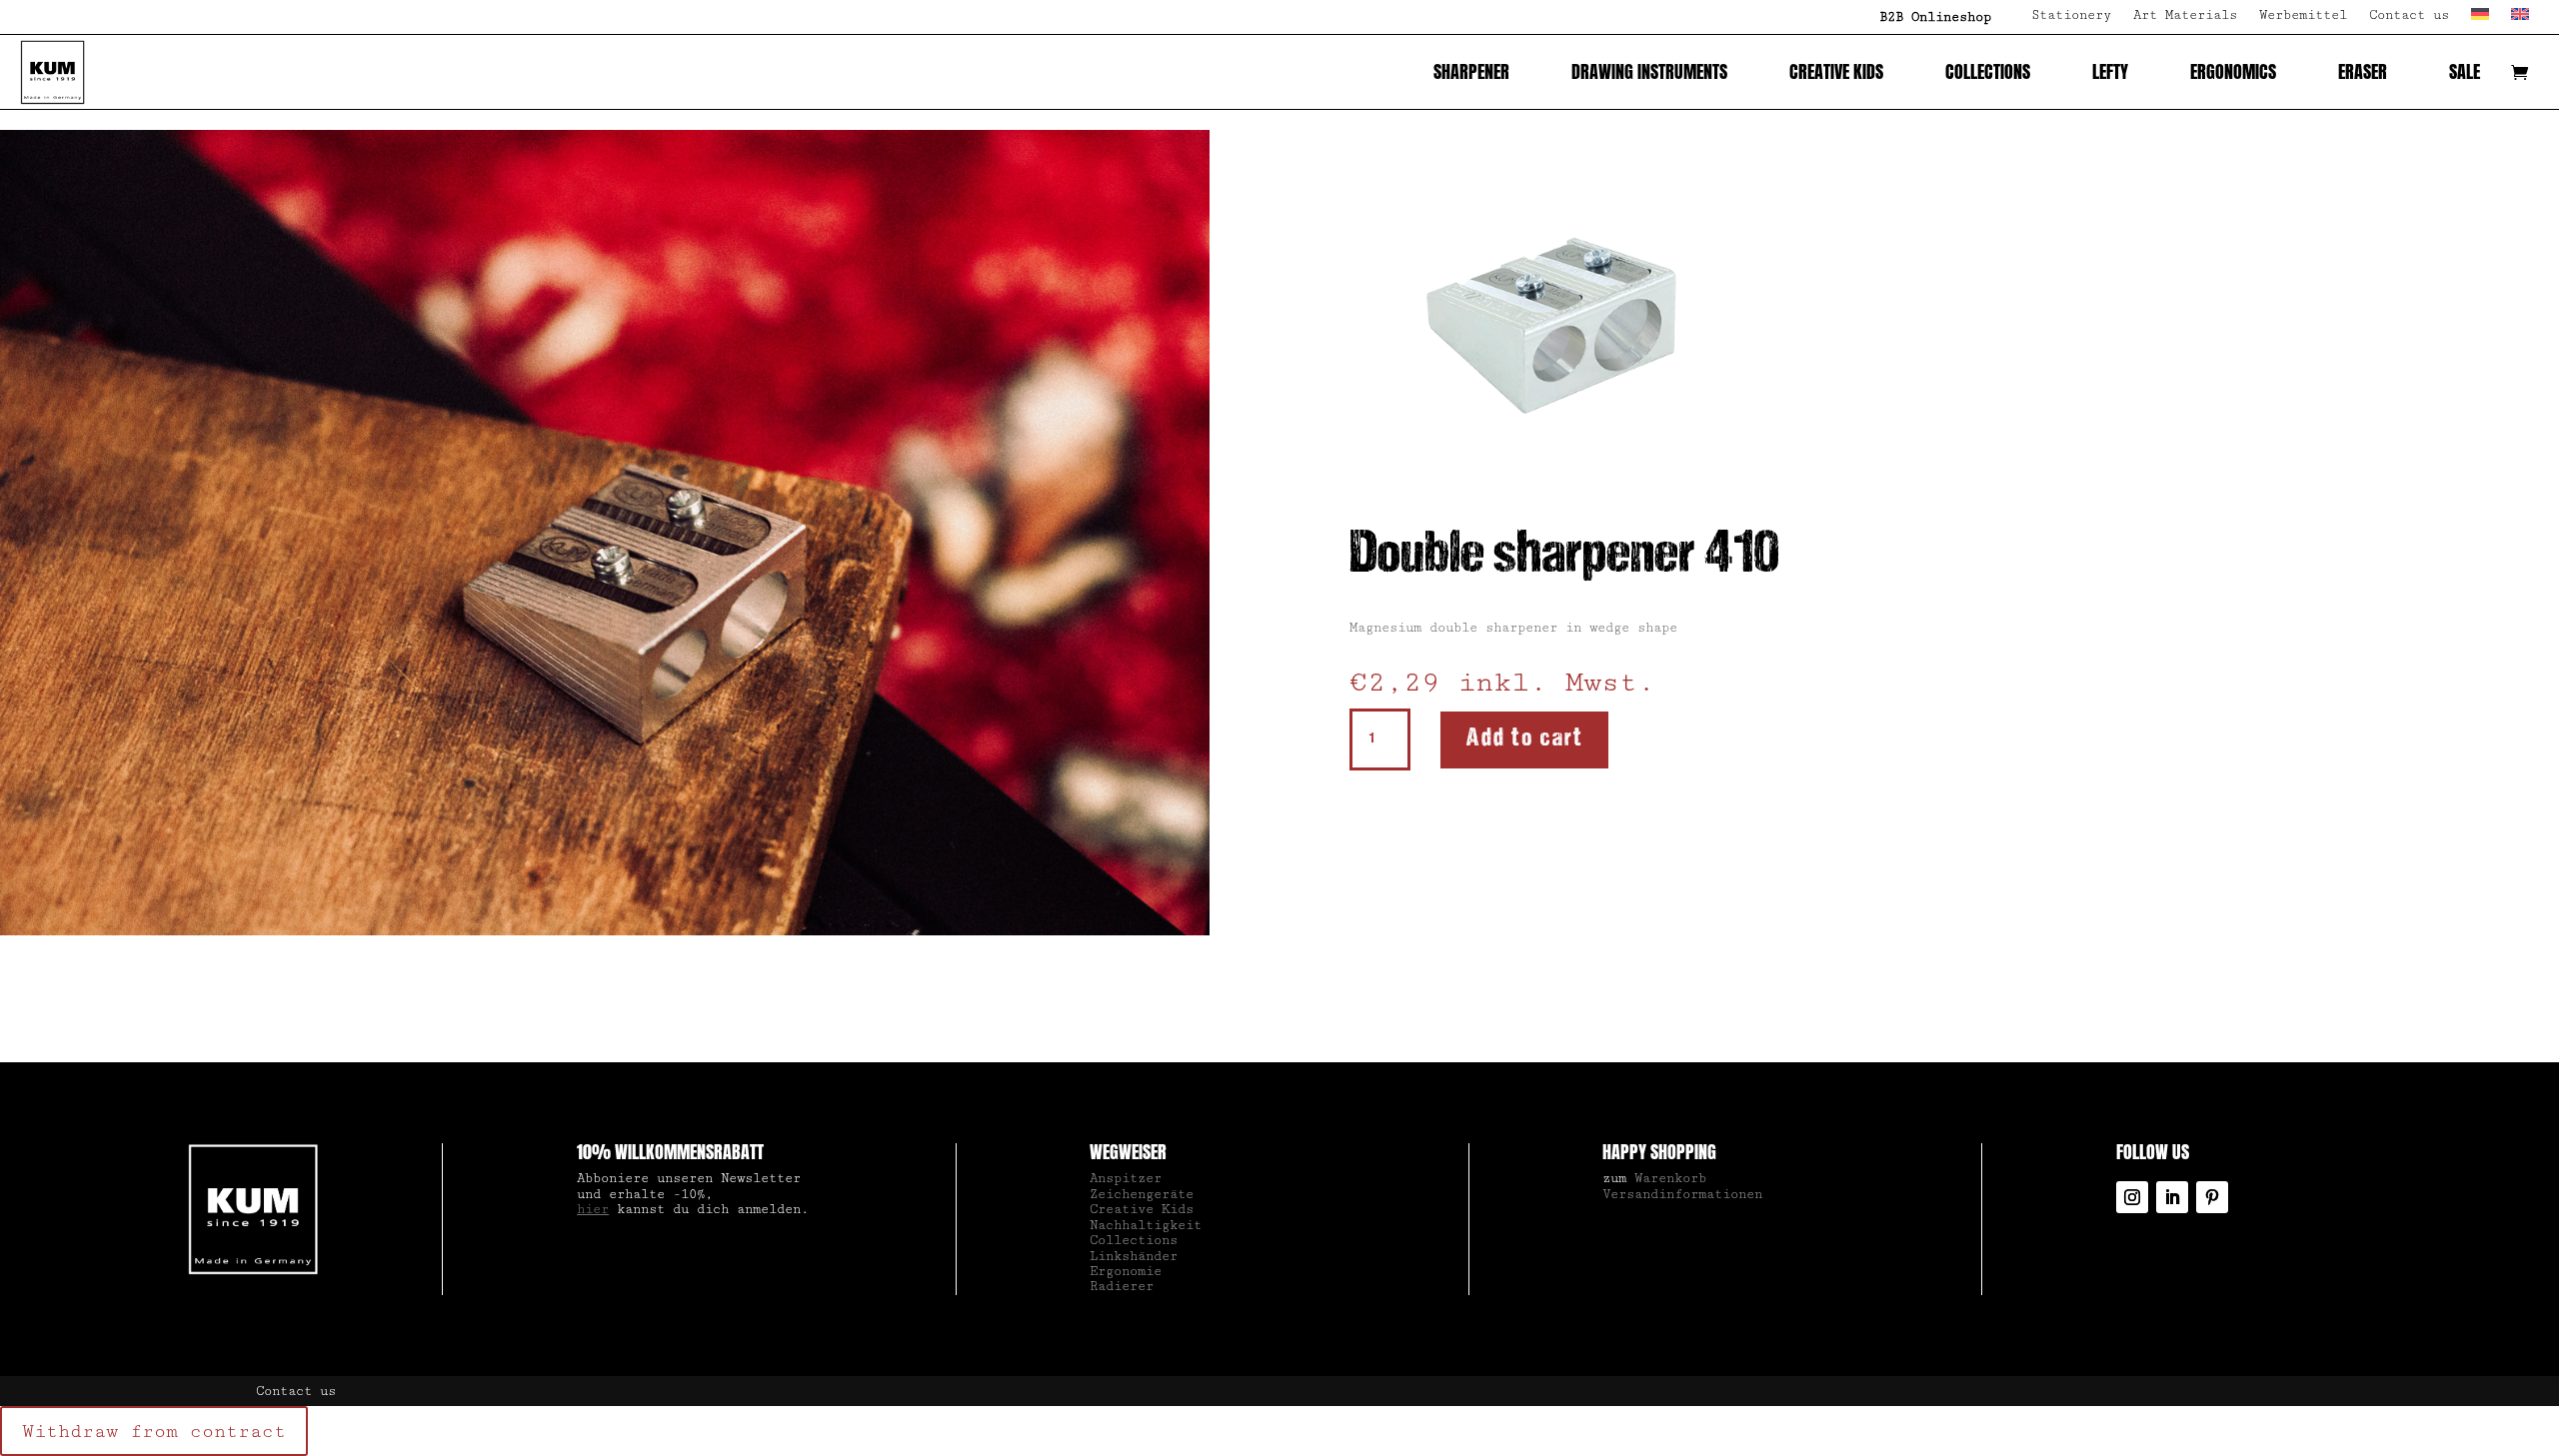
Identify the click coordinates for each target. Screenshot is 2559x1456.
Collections (1988, 71)
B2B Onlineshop (1935, 17)
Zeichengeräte (1142, 1194)
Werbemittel (2303, 15)
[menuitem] (2480, 21)
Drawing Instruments (1649, 71)
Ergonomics (2233, 71)
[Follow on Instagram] (2132, 1197)
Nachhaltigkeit (1146, 1225)
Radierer (1122, 1286)
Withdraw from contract (154, 1431)
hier (593, 1209)
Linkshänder (1134, 1256)
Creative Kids (1836, 71)
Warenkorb (1670, 1178)
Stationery (2071, 15)
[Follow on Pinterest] (2212, 1197)
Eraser (2363, 71)
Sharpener (1471, 71)
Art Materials (2185, 15)
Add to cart (1524, 739)
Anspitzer (1126, 1178)
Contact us (2409, 15)
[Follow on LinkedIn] (2172, 1197)
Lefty (2110, 71)
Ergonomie (1126, 1271)
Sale (2465, 71)
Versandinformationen (1682, 1194)
